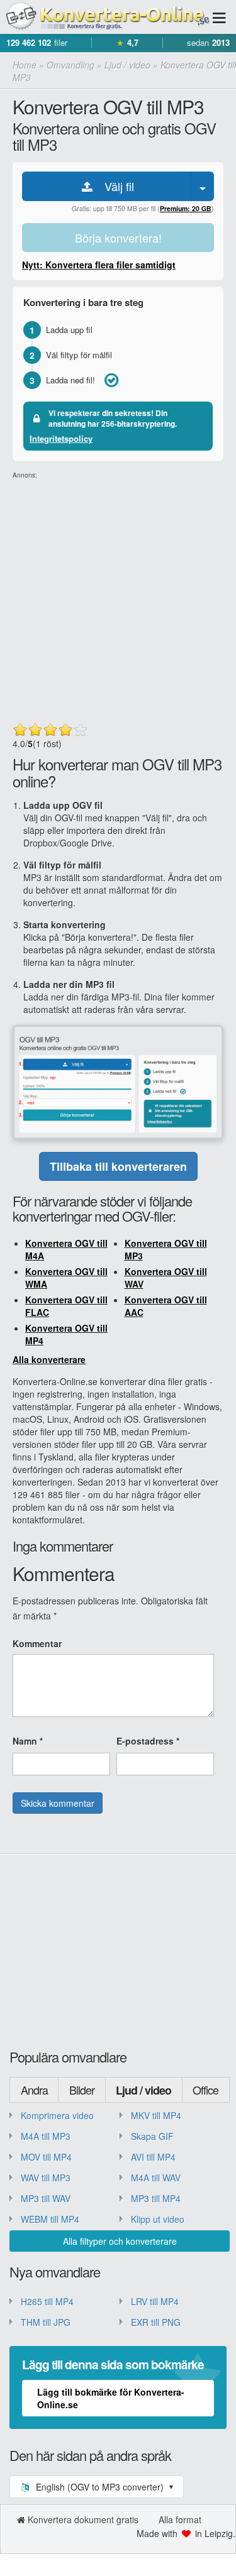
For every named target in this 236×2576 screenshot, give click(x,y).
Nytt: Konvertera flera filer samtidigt (99, 265)
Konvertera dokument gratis (83, 2519)
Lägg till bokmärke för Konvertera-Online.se (111, 2398)
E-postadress (148, 1741)
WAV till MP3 (46, 2178)
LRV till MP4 (155, 2301)
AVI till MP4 (153, 2157)
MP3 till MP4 (156, 2198)
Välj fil (115, 186)
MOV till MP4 (46, 2157)
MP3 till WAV (46, 2198)
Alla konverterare (49, 1359)
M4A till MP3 (46, 2136)
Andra (34, 2090)
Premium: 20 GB (186, 208)
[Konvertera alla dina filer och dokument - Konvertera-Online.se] (105, 17)
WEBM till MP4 (50, 2219)
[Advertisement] (118, 598)
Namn (28, 1741)
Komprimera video (57, 2115)
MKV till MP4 (156, 2115)
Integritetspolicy (61, 438)
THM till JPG (46, 2322)
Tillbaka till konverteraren (118, 1166)
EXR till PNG (156, 2322)
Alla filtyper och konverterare (120, 2241)
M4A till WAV (156, 2178)
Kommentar (37, 1643)
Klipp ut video (158, 2219)
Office (205, 2090)
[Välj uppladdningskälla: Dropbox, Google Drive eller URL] (203, 186)
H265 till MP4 (47, 2301)
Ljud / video (143, 2090)
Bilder (82, 2090)
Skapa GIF (152, 2136)
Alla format (180, 2519)
